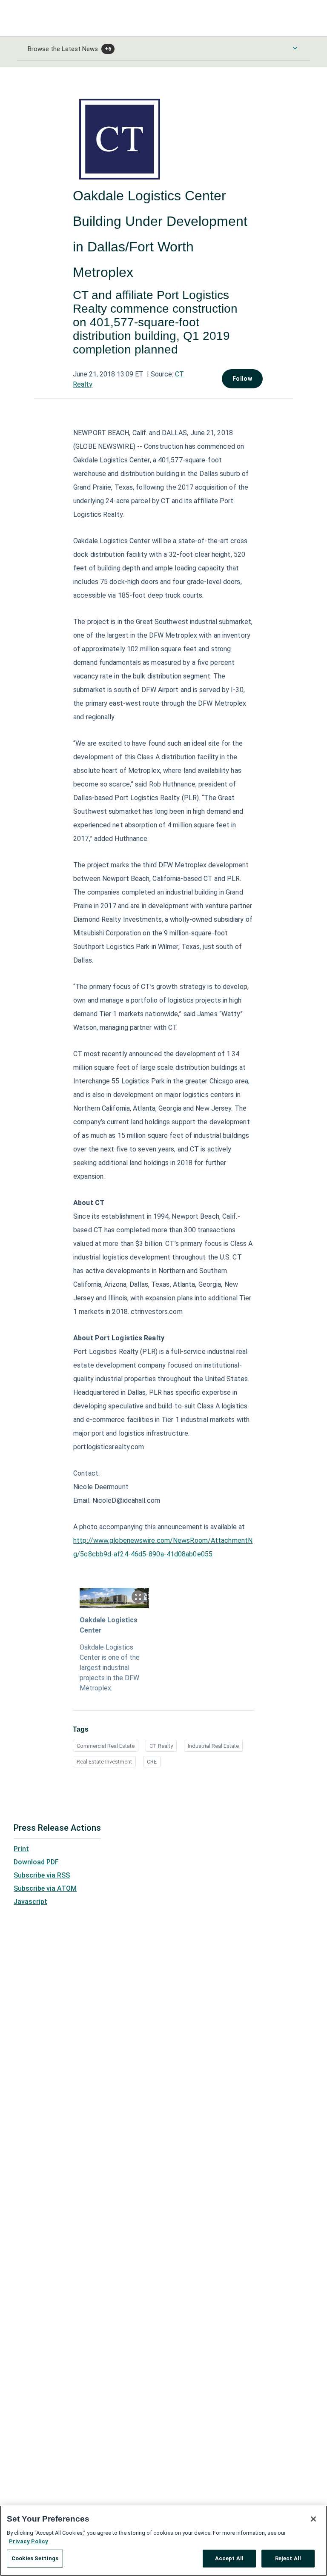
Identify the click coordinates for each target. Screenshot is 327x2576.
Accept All (229, 2558)
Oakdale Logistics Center (109, 1625)
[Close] (313, 2519)
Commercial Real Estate (106, 1746)
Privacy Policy (29, 2541)
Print (21, 1849)
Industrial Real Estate (213, 1746)
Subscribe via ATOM (45, 1888)
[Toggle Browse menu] (295, 48)
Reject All (288, 2558)
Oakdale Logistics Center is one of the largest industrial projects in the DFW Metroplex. (110, 1668)
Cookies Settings (35, 2558)
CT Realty (161, 1746)
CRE (152, 1762)
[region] (163, 2541)
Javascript (30, 1902)
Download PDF (36, 1862)
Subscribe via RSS (42, 1875)
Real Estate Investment (104, 1762)
